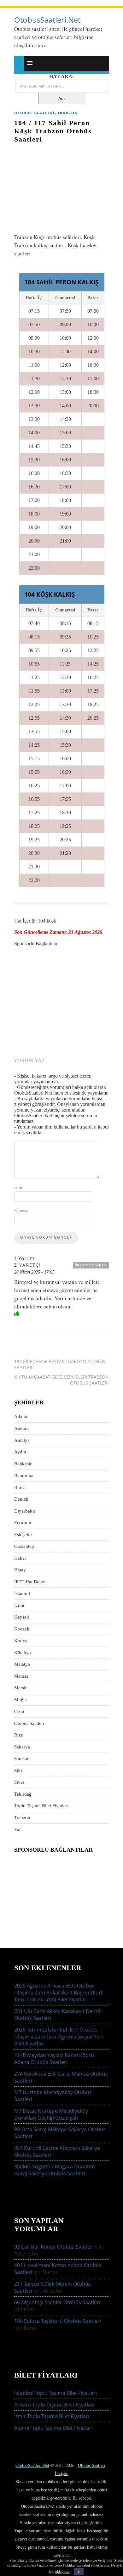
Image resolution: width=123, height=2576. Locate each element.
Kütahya (23, 1653)
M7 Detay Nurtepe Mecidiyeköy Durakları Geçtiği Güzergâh (51, 2114)
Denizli (21, 1499)
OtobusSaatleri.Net (47, 20)
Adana (21, 1417)
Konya (21, 1641)
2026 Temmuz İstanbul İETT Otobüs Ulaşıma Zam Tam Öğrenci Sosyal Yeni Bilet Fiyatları (59, 2037)
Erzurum (23, 1523)
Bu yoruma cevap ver (91, 1265)
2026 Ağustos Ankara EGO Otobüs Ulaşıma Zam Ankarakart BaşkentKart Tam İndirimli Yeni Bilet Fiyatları (59, 1993)
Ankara (21, 1428)
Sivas (19, 1782)
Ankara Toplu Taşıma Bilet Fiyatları (54, 2405)
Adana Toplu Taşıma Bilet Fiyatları (53, 2428)
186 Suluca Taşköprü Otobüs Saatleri (58, 2321)
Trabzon (68, 113)
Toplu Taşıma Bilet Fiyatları (41, 1806)
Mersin (21, 1688)
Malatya (22, 1664)
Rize (19, 1735)
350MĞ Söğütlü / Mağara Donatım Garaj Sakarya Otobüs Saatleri (55, 2170)
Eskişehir (23, 1535)
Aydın (20, 1452)
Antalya (22, 1440)
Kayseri (22, 1617)
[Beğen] (17, 1313)
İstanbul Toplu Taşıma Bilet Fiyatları (56, 2393)
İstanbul (22, 1593)
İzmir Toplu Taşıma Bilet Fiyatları (52, 2416)
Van (18, 1829)
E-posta (21, 1210)
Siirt (18, 1770)
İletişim (62, 2473)
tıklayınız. (62, 2572)
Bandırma (24, 1475)
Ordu (19, 1711)
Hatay (20, 1570)
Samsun (22, 1759)
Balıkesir (23, 1464)
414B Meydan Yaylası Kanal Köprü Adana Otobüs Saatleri (54, 2059)
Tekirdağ (23, 1794)
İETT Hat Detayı (30, 1582)
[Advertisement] (61, 185)
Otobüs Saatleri (35, 113)
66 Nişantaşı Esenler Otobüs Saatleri (57, 2302)
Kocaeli (22, 1629)
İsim (18, 1187)
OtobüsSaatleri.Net (32, 2465)
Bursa (20, 1487)
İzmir (19, 1605)
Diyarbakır (25, 1511)
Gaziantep (24, 1546)
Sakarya (22, 1747)
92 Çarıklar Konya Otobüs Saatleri (54, 2247)
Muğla (20, 1700)
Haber (20, 1558)
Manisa (21, 1676)
